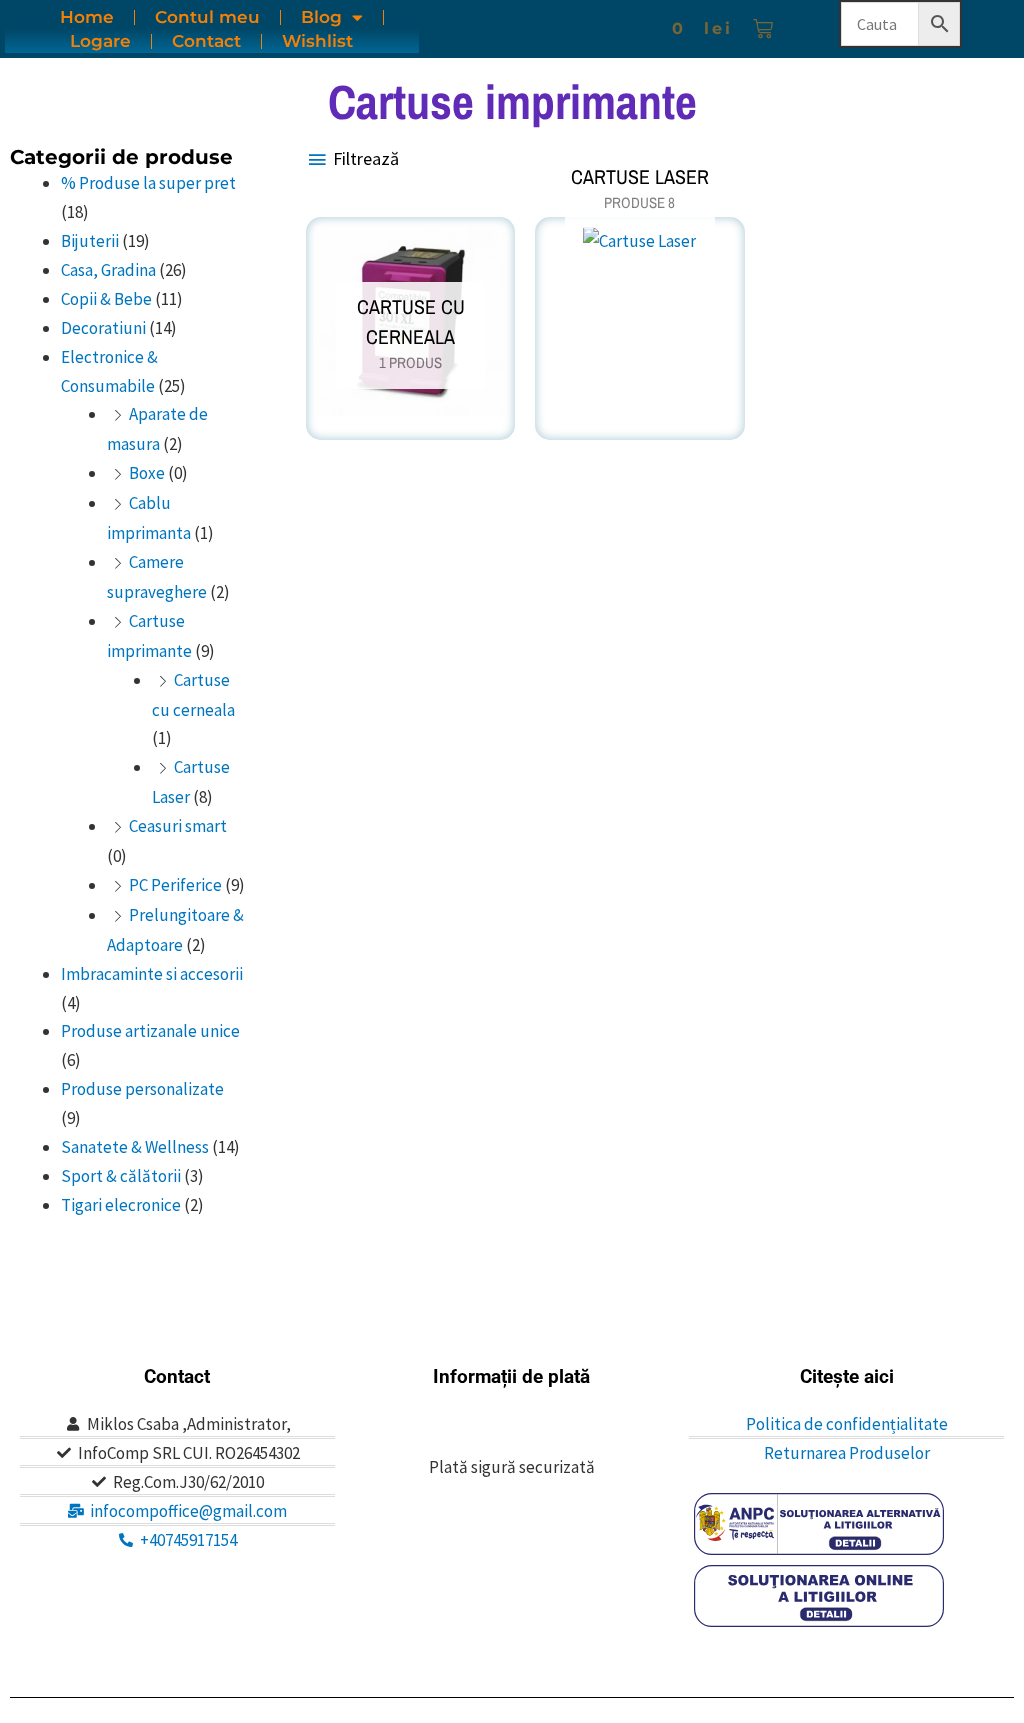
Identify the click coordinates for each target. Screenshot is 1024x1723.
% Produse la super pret (148, 183)
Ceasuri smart (178, 826)
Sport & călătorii (121, 1176)
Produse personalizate (142, 1089)
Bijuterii (90, 241)
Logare (100, 41)
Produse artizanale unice (150, 1031)
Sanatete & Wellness (135, 1147)
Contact (206, 41)
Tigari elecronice (121, 1205)
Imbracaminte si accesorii (152, 974)
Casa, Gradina (108, 270)
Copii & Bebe (106, 299)
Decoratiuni (103, 328)
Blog (321, 17)
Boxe (147, 473)
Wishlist (317, 41)
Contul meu (207, 17)
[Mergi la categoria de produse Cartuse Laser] (639, 248)
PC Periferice (175, 885)
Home (87, 17)
